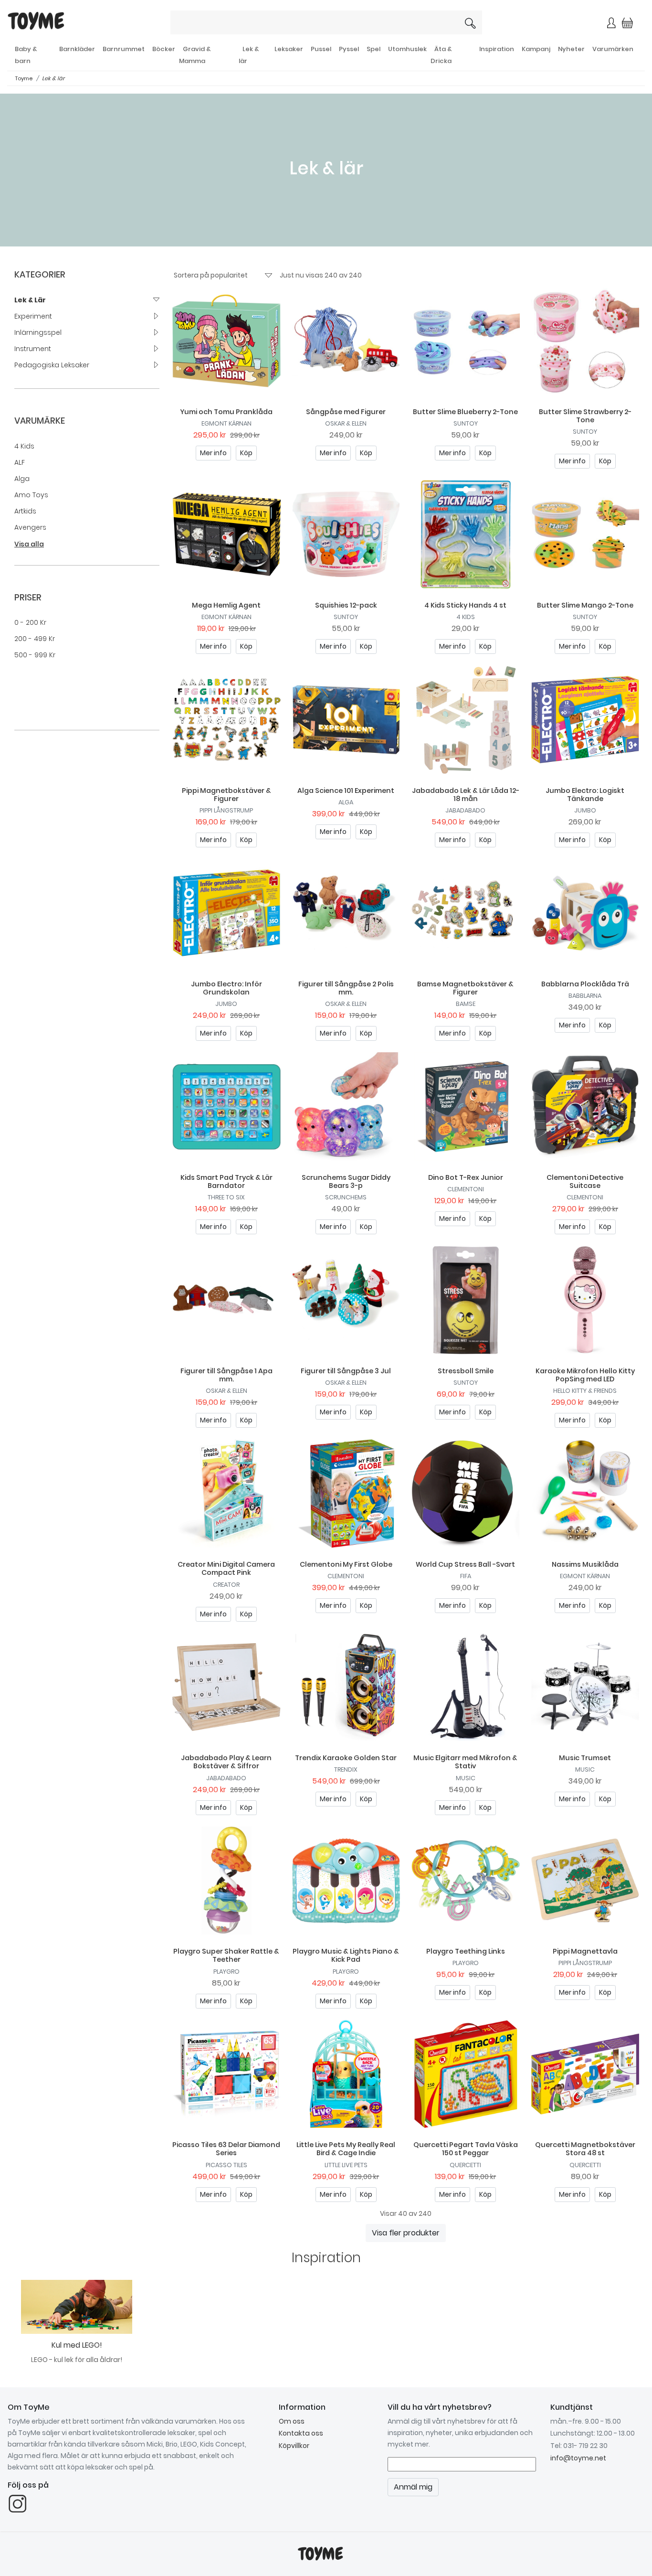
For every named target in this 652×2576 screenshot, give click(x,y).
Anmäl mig (426, 190)
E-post (211, 156)
